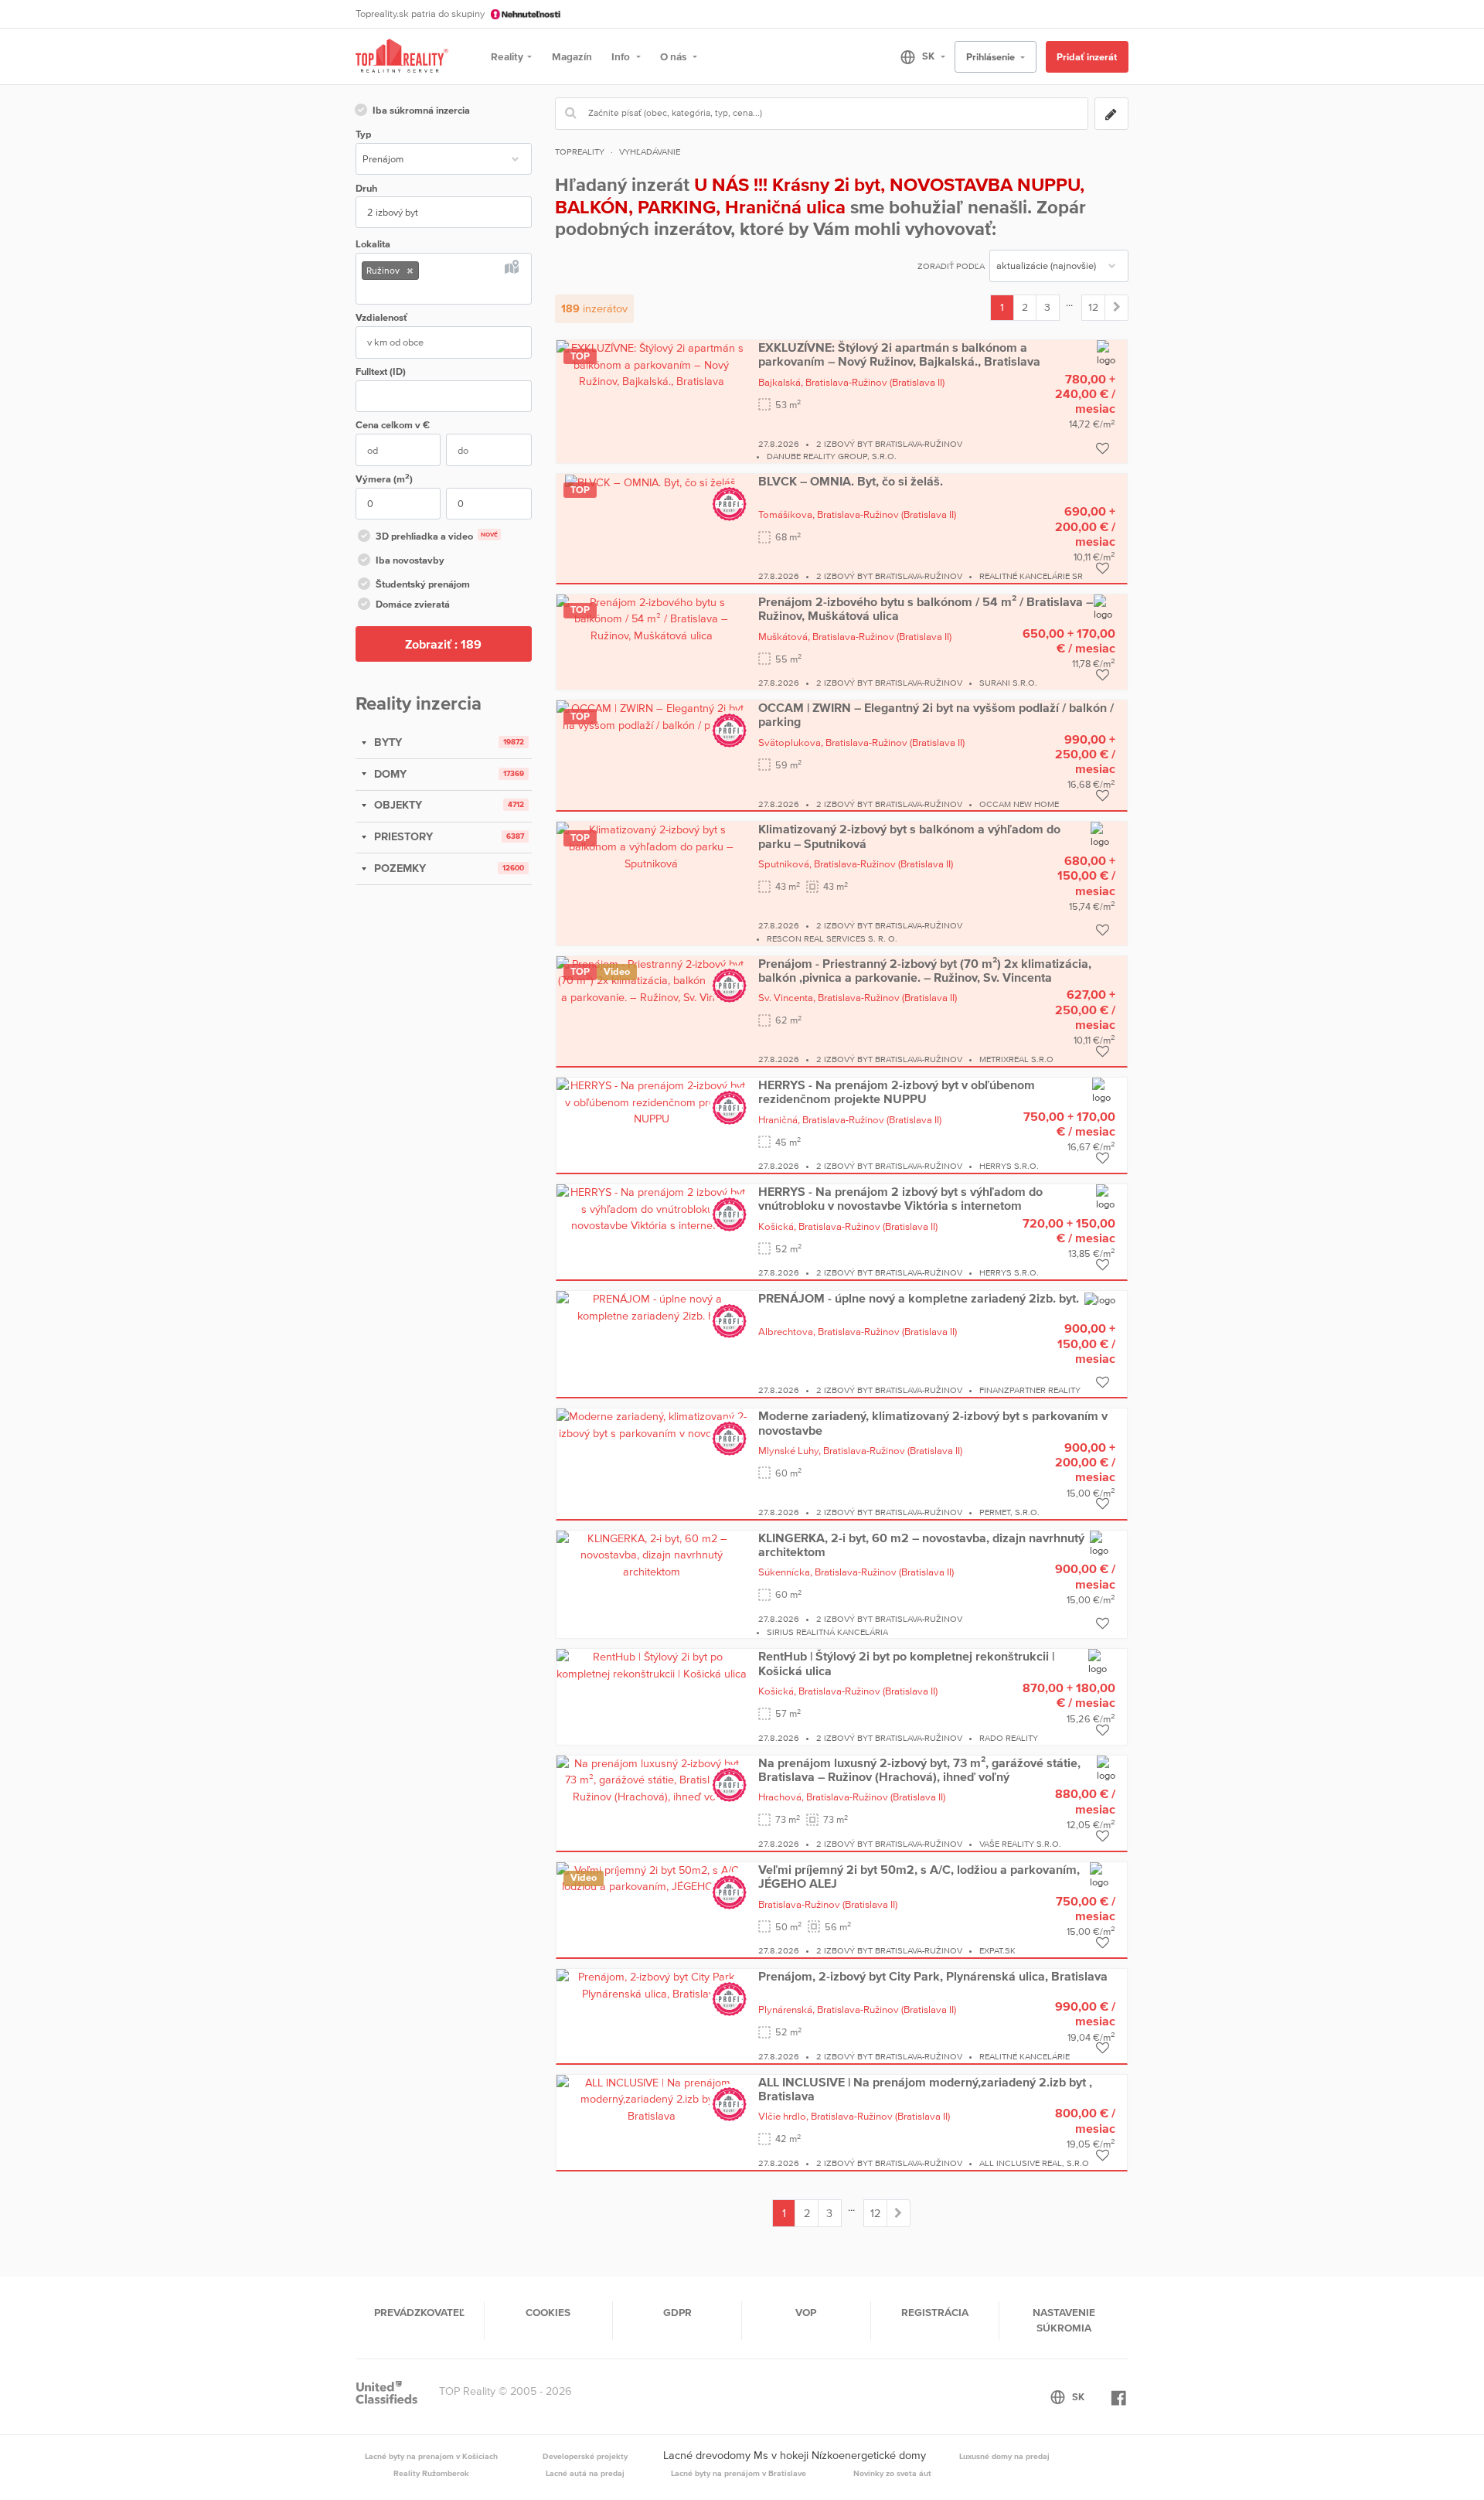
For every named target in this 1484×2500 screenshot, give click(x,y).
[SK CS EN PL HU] (916, 56)
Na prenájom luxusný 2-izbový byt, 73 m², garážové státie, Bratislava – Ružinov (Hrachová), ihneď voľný (919, 1769)
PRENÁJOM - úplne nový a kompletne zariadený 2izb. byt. (919, 1298)
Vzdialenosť (381, 317)
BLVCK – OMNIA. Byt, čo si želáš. (851, 481)
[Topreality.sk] (402, 57)
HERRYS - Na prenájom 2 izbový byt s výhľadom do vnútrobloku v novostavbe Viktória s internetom (900, 1198)
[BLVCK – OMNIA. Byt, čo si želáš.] (652, 482)
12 (1093, 307)
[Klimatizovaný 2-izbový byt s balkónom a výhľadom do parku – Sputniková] (652, 846)
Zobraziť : (443, 644)
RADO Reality (1009, 1738)
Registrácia (935, 2312)
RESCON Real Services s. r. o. (832, 938)
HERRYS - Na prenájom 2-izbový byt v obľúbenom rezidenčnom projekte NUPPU (897, 1092)
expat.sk (997, 1950)
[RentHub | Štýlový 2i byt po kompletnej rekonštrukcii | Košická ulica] (652, 1665)
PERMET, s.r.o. (1009, 1512)
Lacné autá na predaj (585, 2473)
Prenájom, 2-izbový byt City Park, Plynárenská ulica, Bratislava (933, 1976)
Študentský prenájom (423, 584)
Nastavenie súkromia (1064, 2320)
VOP (806, 2312)
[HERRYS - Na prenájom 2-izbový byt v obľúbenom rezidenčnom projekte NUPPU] (652, 1102)
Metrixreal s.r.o (1016, 1059)
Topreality (580, 152)
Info (622, 56)
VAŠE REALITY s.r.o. (1020, 1844)
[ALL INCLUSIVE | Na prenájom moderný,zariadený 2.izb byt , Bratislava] (652, 2098)
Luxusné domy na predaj (1004, 2456)
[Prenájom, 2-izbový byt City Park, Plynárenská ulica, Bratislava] (652, 1984)
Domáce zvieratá (413, 604)
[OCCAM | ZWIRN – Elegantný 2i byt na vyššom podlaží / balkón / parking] (652, 716)
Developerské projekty (585, 2456)
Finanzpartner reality (1030, 1390)
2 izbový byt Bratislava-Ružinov (889, 444)
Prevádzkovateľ (419, 2312)
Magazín (572, 56)
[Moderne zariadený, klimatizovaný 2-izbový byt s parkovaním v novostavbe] (652, 1424)
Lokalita (373, 244)
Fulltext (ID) (381, 371)
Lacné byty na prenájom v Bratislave (739, 2473)
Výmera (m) (384, 478)
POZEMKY (398, 868)
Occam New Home (1019, 804)
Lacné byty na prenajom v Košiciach (431, 2456)
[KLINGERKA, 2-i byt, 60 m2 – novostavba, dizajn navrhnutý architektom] (652, 1554)
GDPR (677, 2312)
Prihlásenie (992, 57)
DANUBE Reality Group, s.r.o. (832, 456)
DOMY (389, 774)
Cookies (548, 2312)
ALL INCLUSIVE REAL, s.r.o (1034, 2163)
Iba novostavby (410, 560)
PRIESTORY (402, 836)
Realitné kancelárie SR (1031, 576)
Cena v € (393, 425)
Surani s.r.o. (1008, 683)
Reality (507, 56)
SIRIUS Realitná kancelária (827, 1632)
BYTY (386, 742)
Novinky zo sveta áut (892, 2473)
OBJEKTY (397, 805)
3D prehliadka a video (437, 536)
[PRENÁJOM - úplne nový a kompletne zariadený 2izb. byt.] (652, 1306)
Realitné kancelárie (1025, 2056)
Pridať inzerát (1087, 57)
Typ (363, 134)
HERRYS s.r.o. (1009, 1166)
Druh (366, 188)
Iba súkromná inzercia (421, 110)
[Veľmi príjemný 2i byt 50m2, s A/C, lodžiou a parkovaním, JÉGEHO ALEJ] (652, 1878)
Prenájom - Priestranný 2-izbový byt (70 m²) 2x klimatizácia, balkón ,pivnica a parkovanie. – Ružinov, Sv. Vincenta (925, 970)
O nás (674, 56)
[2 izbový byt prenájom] (1116, 308)
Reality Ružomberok (431, 2473)
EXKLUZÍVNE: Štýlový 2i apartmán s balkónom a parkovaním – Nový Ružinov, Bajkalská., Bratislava (899, 354)
